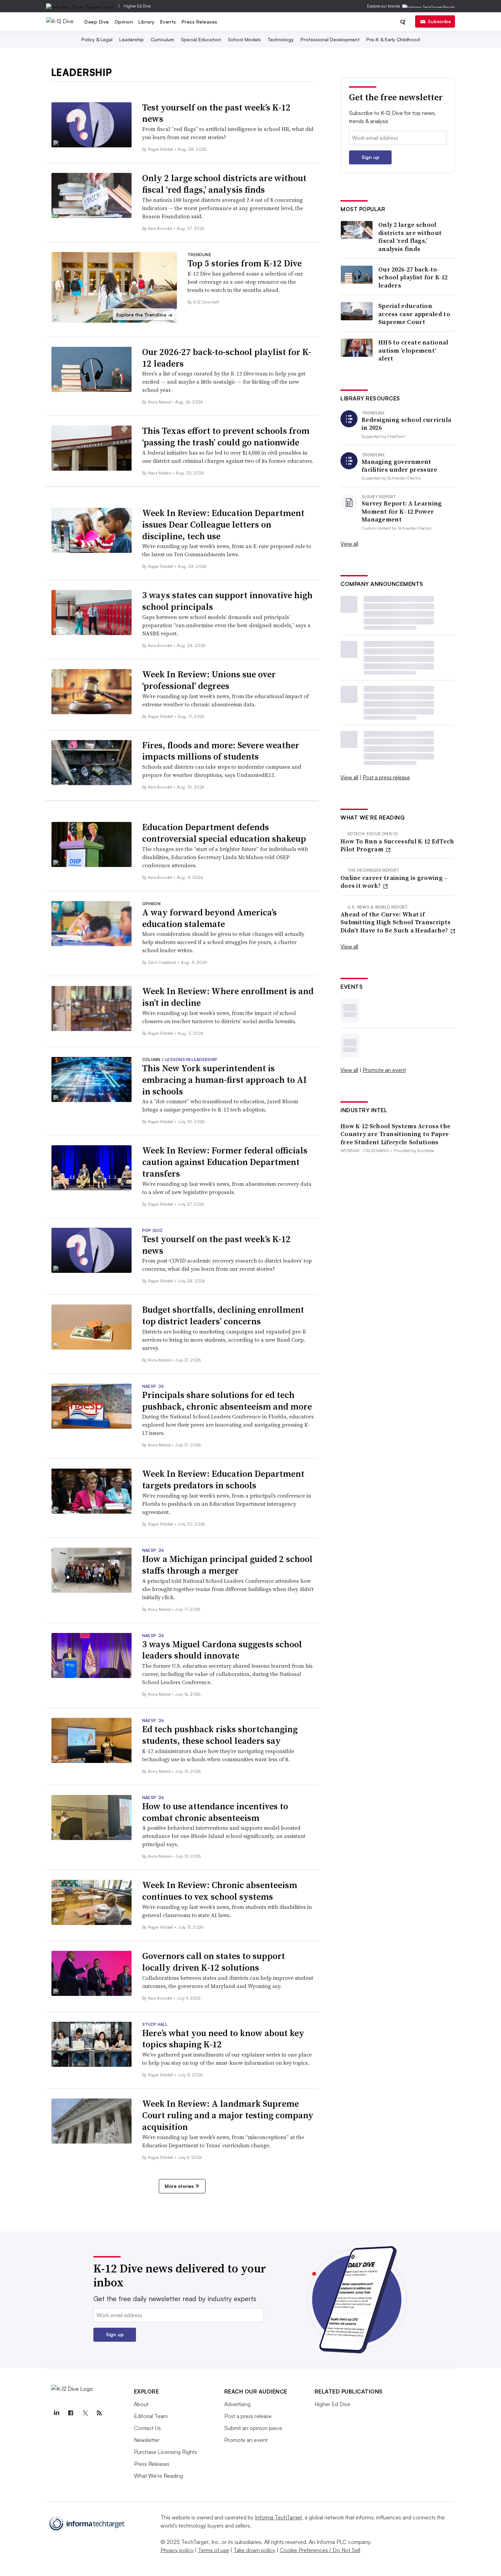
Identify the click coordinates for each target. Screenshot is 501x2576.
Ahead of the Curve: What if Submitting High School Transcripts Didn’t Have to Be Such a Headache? (396, 922)
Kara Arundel (161, 228)
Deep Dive (97, 22)
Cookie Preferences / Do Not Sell (320, 2550)
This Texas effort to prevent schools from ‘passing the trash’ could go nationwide (226, 437)
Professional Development (330, 39)
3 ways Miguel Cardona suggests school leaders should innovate (222, 1650)
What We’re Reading (158, 2476)
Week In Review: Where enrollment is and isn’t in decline (228, 997)
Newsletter (147, 2440)
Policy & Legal (97, 39)
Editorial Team (151, 2416)
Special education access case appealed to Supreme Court (414, 314)
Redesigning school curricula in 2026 (406, 424)
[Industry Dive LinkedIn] (57, 2413)
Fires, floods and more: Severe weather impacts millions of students (221, 751)
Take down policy (254, 2550)
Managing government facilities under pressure (400, 466)
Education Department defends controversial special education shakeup (224, 833)
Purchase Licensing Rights (165, 2452)
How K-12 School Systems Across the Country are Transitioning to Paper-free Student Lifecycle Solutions (396, 1134)
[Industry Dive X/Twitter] (85, 2413)
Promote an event (384, 1070)
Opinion (124, 22)
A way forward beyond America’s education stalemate (209, 918)
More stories (179, 2186)
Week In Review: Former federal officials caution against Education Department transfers (225, 1162)
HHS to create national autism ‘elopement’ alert (413, 350)
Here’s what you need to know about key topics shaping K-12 (223, 2039)
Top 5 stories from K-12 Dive (245, 263)
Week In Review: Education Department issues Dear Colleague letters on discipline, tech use (223, 525)
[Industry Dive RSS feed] (100, 2413)
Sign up (370, 157)
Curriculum (162, 39)
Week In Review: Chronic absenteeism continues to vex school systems (220, 1891)
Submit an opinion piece (253, 2428)
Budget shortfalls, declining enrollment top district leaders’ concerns (223, 1315)
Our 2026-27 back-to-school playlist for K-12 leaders (227, 358)
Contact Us (147, 2428)
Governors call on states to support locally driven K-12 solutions (214, 1962)
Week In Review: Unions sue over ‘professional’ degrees (209, 680)
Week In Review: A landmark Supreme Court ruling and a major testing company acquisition (228, 2115)
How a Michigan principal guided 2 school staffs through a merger (227, 1565)
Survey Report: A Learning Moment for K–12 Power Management (402, 511)
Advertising (237, 2404)
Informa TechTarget (278, 2517)
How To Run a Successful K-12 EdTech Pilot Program (397, 845)
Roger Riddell (161, 149)
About (141, 2404)
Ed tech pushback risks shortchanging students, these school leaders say (220, 1735)
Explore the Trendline (144, 315)
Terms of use (214, 2550)
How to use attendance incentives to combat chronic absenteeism (215, 1812)
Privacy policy (177, 2550)
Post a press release (386, 777)
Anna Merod (160, 402)
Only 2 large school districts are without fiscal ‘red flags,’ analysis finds (224, 184)
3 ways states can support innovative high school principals (227, 601)
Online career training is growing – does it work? (394, 882)
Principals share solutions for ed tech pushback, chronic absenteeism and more (227, 1401)
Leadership (132, 39)
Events (168, 22)
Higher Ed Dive (137, 6)
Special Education (201, 39)
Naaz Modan (160, 473)
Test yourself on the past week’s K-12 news (216, 113)
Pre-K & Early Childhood (393, 39)
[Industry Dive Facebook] (71, 2413)
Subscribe (439, 21)
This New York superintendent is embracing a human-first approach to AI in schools (224, 1080)
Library (147, 22)
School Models (244, 39)
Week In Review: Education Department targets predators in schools (223, 1480)
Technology (281, 39)
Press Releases (200, 22)
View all (349, 544)
